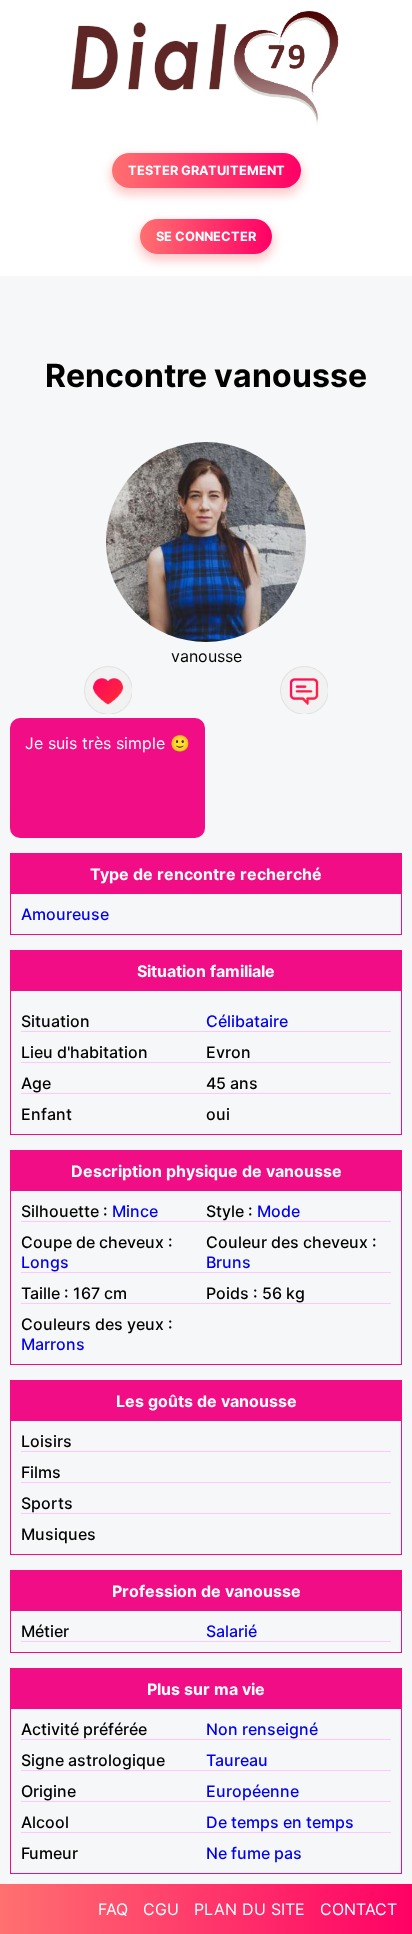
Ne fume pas (254, 1853)
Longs (45, 1262)
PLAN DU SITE (249, 1909)
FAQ (113, 1909)
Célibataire (247, 1021)
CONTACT (358, 1909)
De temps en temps (280, 1822)
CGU (161, 1909)
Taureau (237, 1760)
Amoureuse (65, 914)
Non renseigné (262, 1729)
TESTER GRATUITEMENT (206, 170)
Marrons (53, 1344)
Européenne (252, 1791)
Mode (278, 1211)
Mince (135, 1211)
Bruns (228, 1262)
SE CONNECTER (206, 236)
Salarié (231, 1631)
